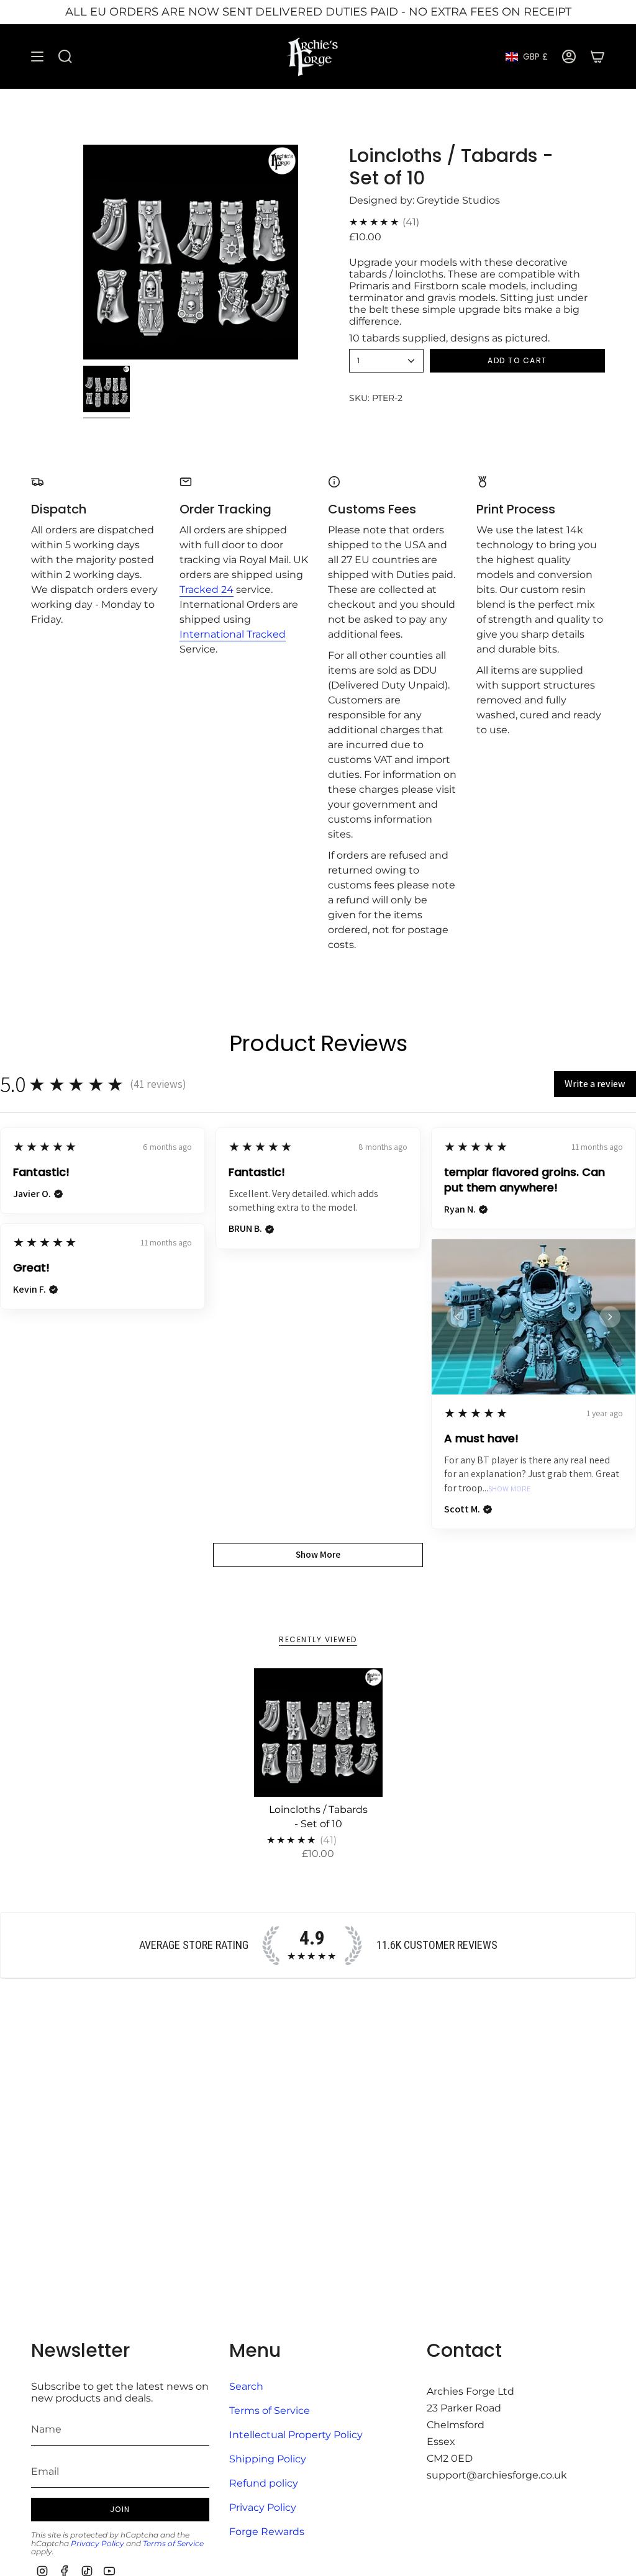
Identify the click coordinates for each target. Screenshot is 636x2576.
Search (246, 2386)
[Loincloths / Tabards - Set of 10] (318, 1733)
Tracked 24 (207, 590)
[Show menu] (37, 57)
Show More (510, 1489)
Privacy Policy (98, 2543)
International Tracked (233, 634)
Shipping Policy (268, 2459)
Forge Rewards (267, 2532)
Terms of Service (173, 2543)
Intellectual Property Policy (296, 2435)
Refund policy (264, 2483)
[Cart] (597, 57)
